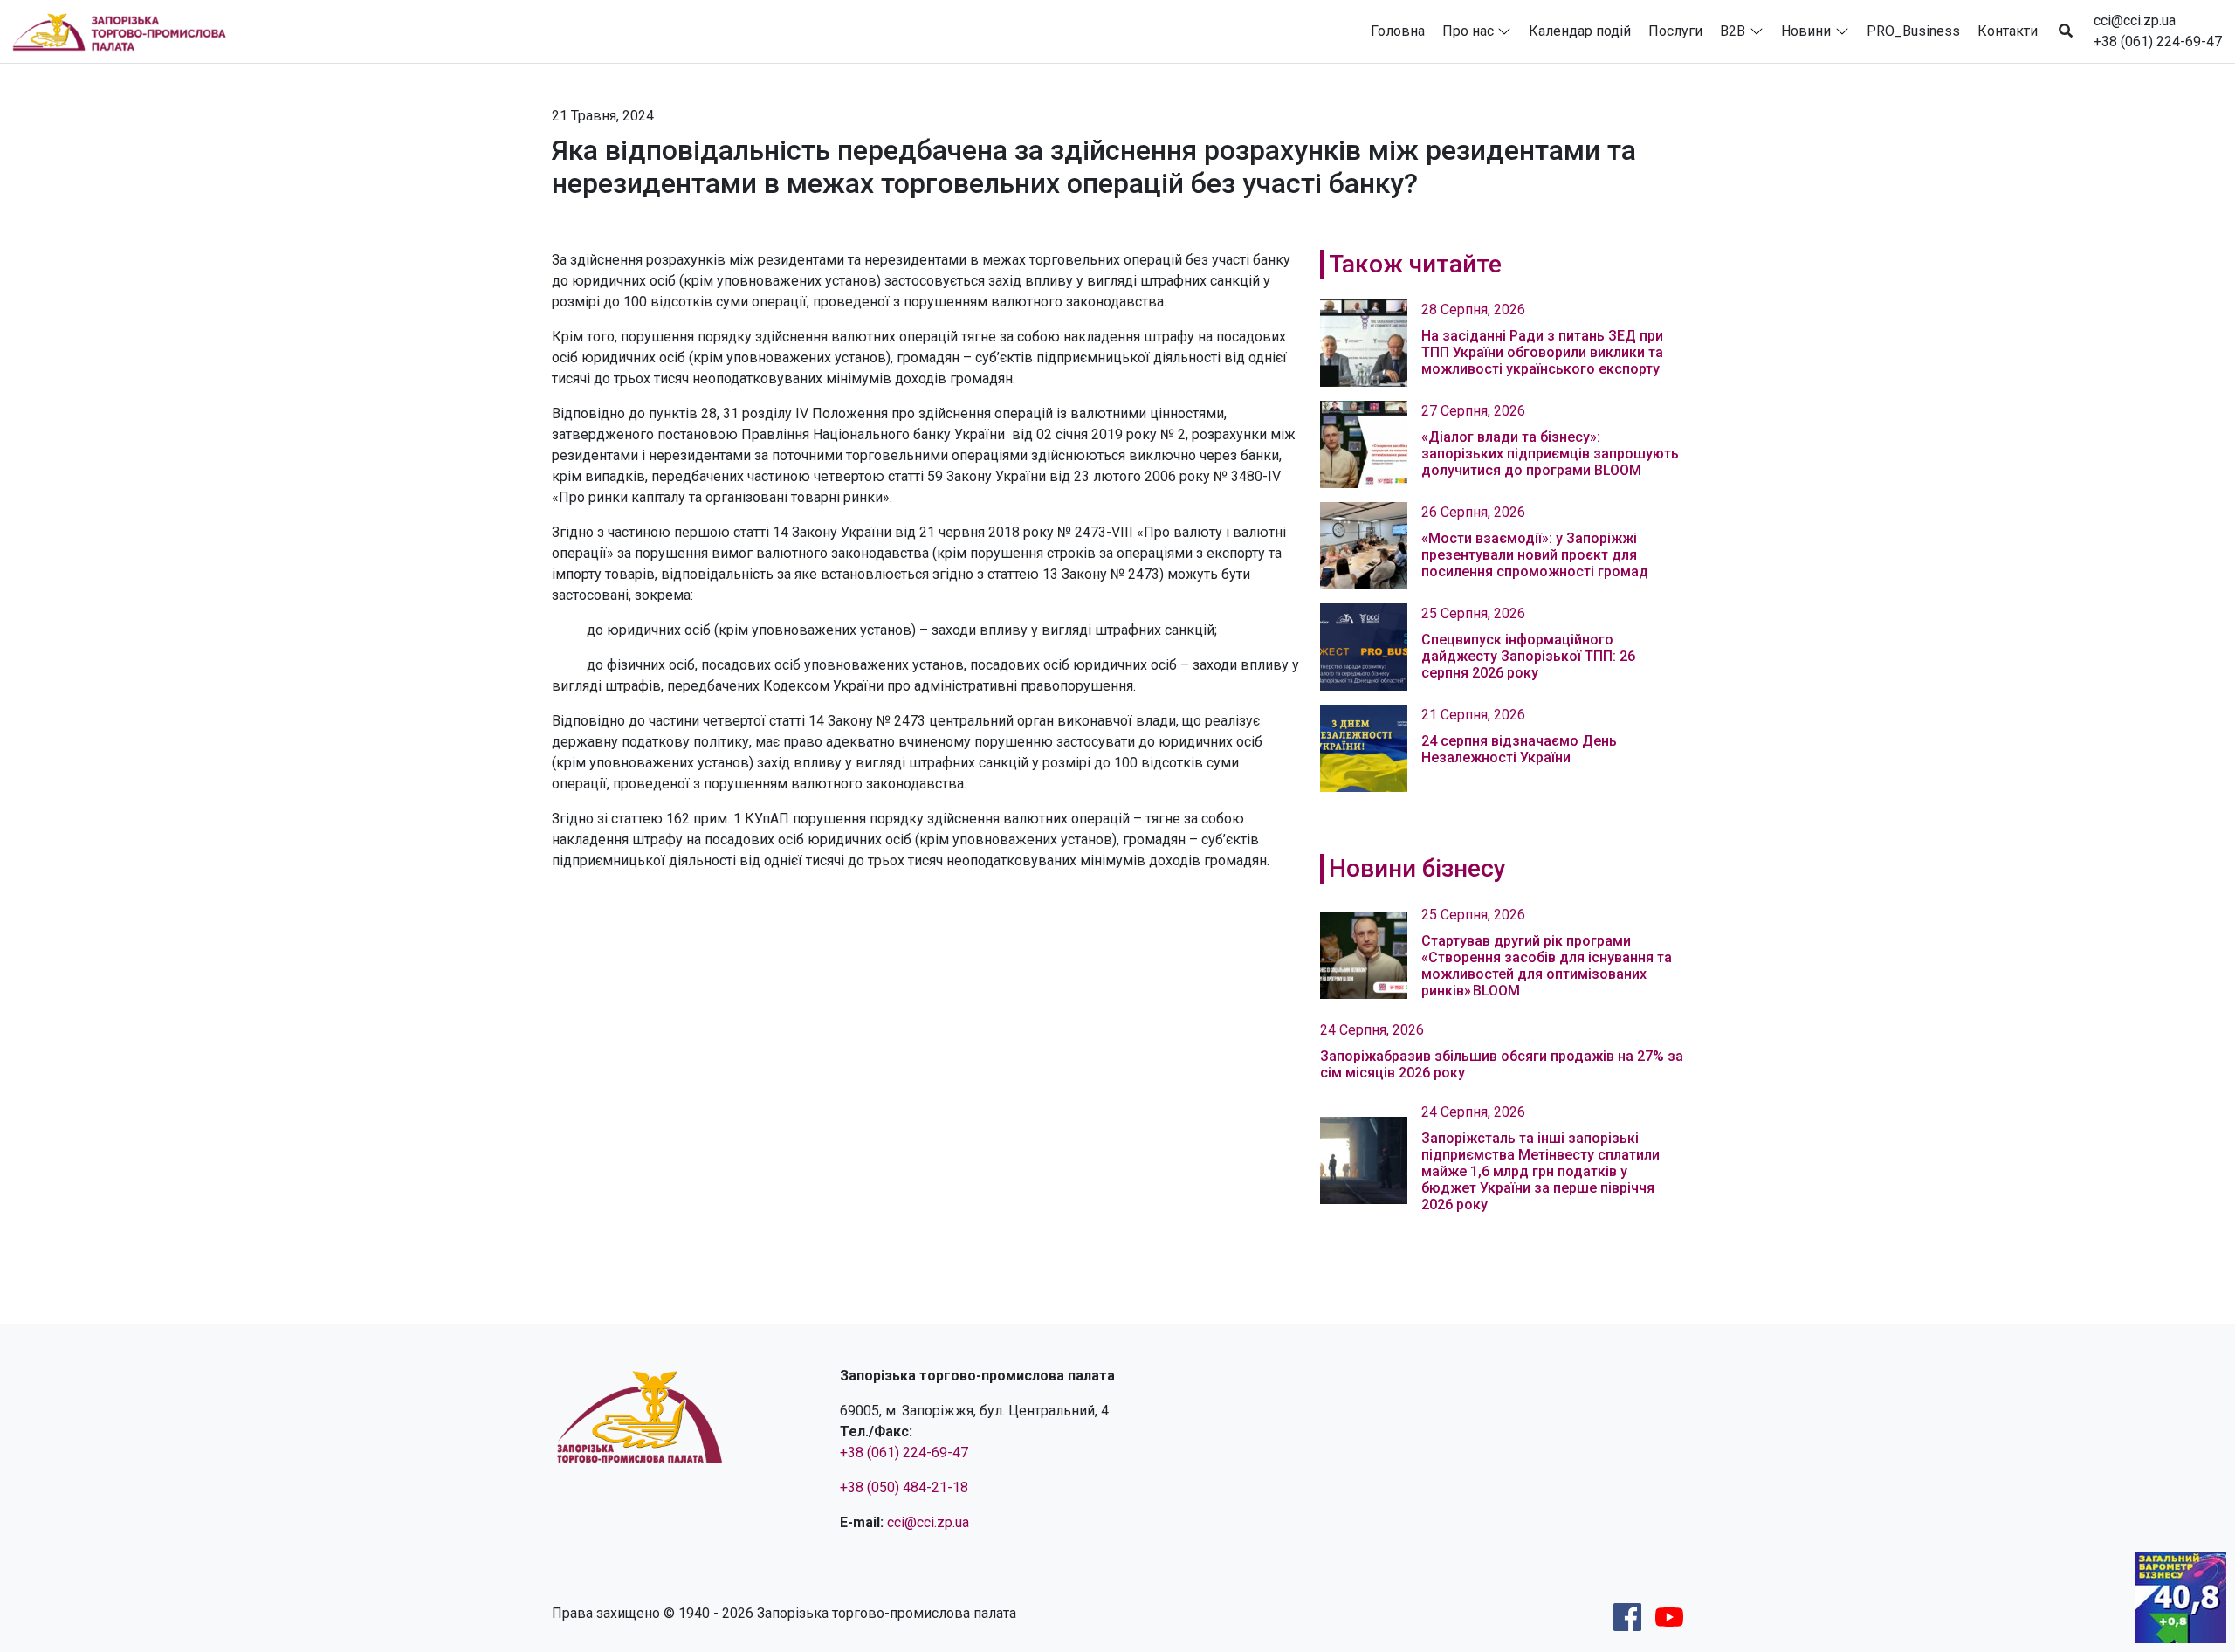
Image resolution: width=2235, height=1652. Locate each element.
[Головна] (127, 31)
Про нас (1468, 31)
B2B (1733, 31)
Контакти (2008, 31)
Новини (1806, 31)
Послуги (1675, 31)
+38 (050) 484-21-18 (904, 1487)
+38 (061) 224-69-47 (2158, 41)
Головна (1398, 31)
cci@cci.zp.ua (2135, 21)
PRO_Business (1913, 31)
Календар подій (1580, 31)
